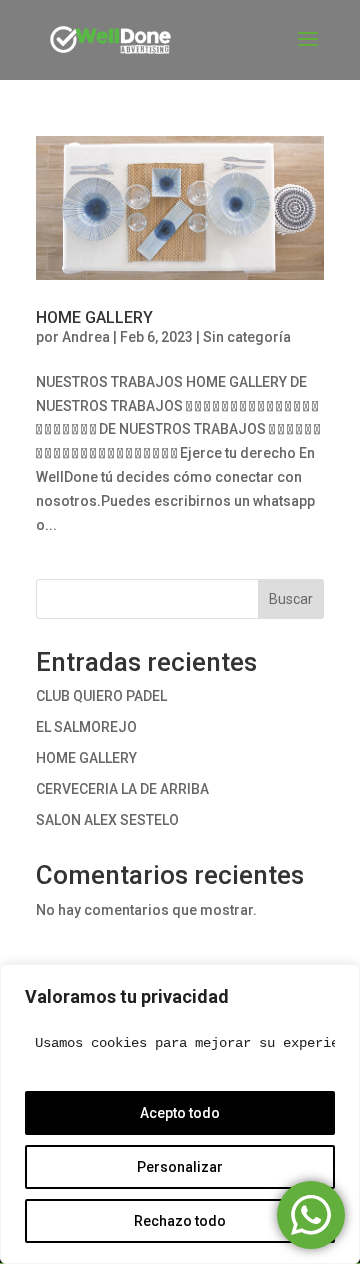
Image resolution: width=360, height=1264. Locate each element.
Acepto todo (180, 1113)
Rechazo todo (180, 1221)
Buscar (291, 599)
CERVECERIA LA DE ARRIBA (122, 789)
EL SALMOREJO (86, 727)
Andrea (86, 337)
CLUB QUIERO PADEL (101, 696)
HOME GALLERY (94, 317)
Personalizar (180, 1167)
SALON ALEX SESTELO (107, 820)
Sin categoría (247, 337)
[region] (180, 1114)
